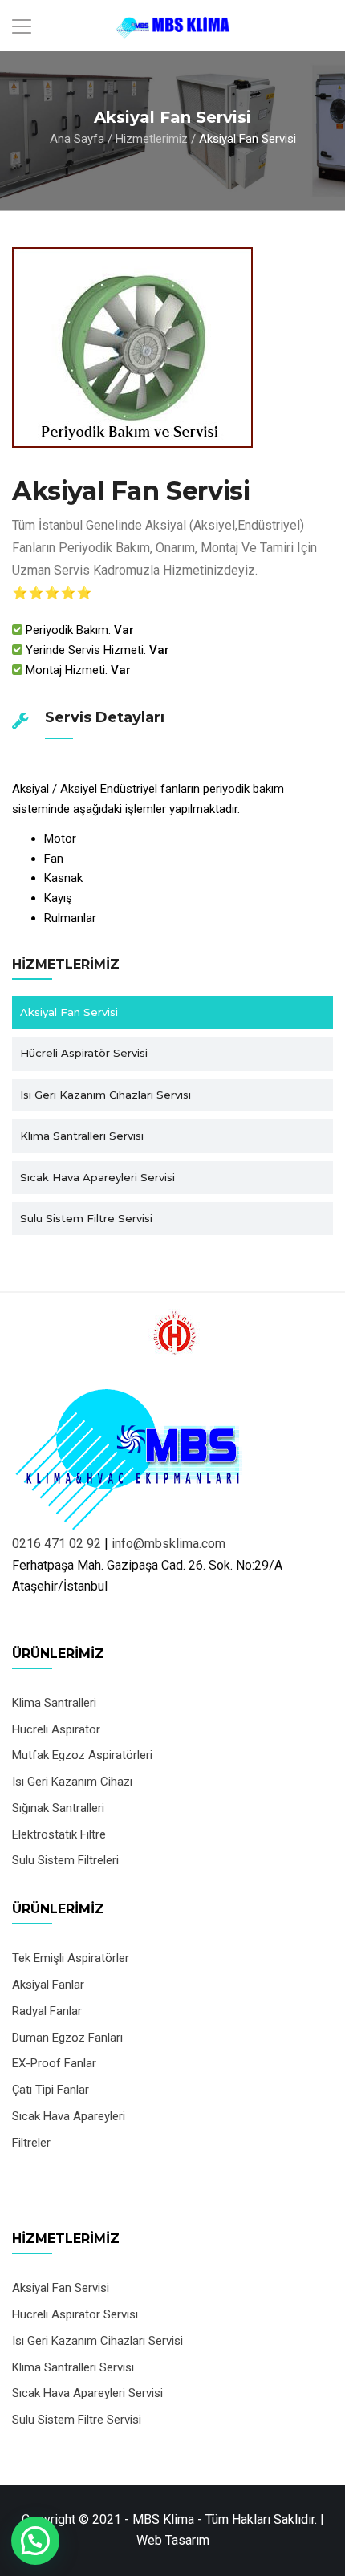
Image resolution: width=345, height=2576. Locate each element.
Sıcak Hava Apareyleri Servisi (97, 1177)
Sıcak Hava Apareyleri (69, 2116)
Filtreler (31, 2143)
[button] (35, 2541)
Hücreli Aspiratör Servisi (84, 1053)
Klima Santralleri (54, 1703)
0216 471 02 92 (57, 1544)
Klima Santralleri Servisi (82, 1136)
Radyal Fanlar (47, 2011)
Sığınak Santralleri (58, 1808)
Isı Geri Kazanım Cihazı (72, 1782)
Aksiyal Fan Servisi (69, 1012)
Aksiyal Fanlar (48, 1985)
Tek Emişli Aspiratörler (71, 1958)
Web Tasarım (173, 2540)
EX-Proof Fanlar (54, 2063)
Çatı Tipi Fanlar (51, 2090)
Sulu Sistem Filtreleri (65, 1860)
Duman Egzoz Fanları (67, 2038)
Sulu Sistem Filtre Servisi (86, 1218)
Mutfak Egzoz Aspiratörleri (82, 1755)
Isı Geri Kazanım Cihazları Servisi (106, 1095)
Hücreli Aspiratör (56, 1729)
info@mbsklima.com (168, 1544)
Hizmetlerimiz (152, 139)
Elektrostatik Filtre (59, 1834)
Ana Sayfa (77, 139)
